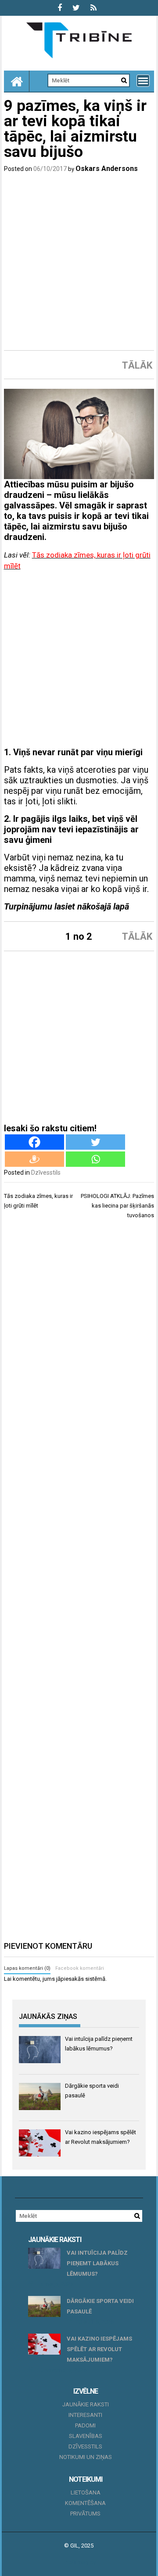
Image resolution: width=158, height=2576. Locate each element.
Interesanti (85, 2415)
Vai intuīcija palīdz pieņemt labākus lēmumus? (97, 2263)
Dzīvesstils (46, 1173)
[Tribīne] (17, 81)
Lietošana (86, 2493)
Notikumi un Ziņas (86, 2457)
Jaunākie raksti (86, 2404)
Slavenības (86, 2436)
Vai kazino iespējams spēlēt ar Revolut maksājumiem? (99, 2349)
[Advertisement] (79, 262)
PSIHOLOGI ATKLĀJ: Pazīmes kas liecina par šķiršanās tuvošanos (117, 1206)
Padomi (85, 2425)
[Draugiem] (34, 1159)
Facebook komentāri (80, 1968)
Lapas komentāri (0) (27, 1968)
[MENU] (143, 81)
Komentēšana (85, 2503)
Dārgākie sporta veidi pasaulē (100, 2306)
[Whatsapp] (95, 1159)
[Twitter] (95, 1142)
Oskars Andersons (107, 169)
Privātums (85, 2514)
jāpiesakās (70, 1979)
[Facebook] (34, 1142)
